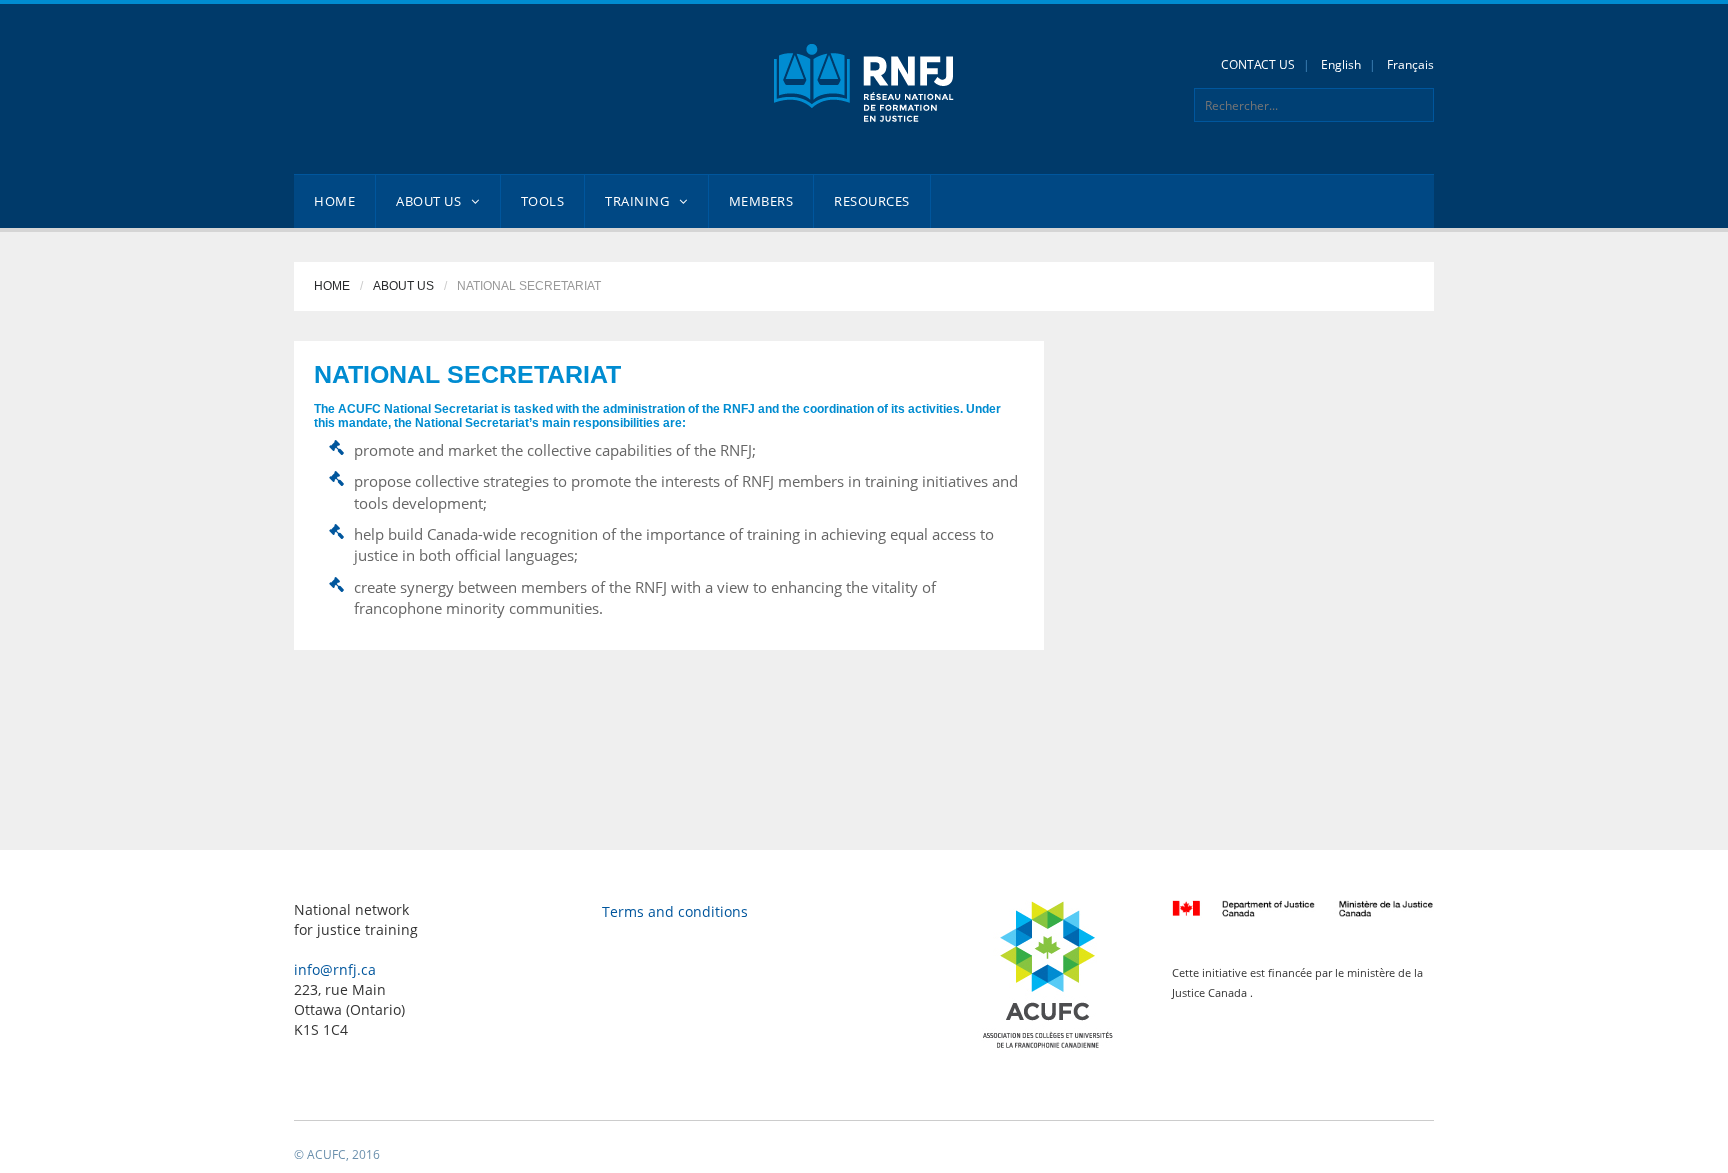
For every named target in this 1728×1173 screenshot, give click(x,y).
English (1341, 64)
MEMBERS (761, 201)
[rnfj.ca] (864, 81)
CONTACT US (1258, 64)
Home (332, 286)
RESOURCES (872, 201)
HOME (334, 201)
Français (1410, 64)
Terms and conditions (675, 911)
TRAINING (637, 201)
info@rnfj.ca (335, 969)
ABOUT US (428, 201)
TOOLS (543, 201)
